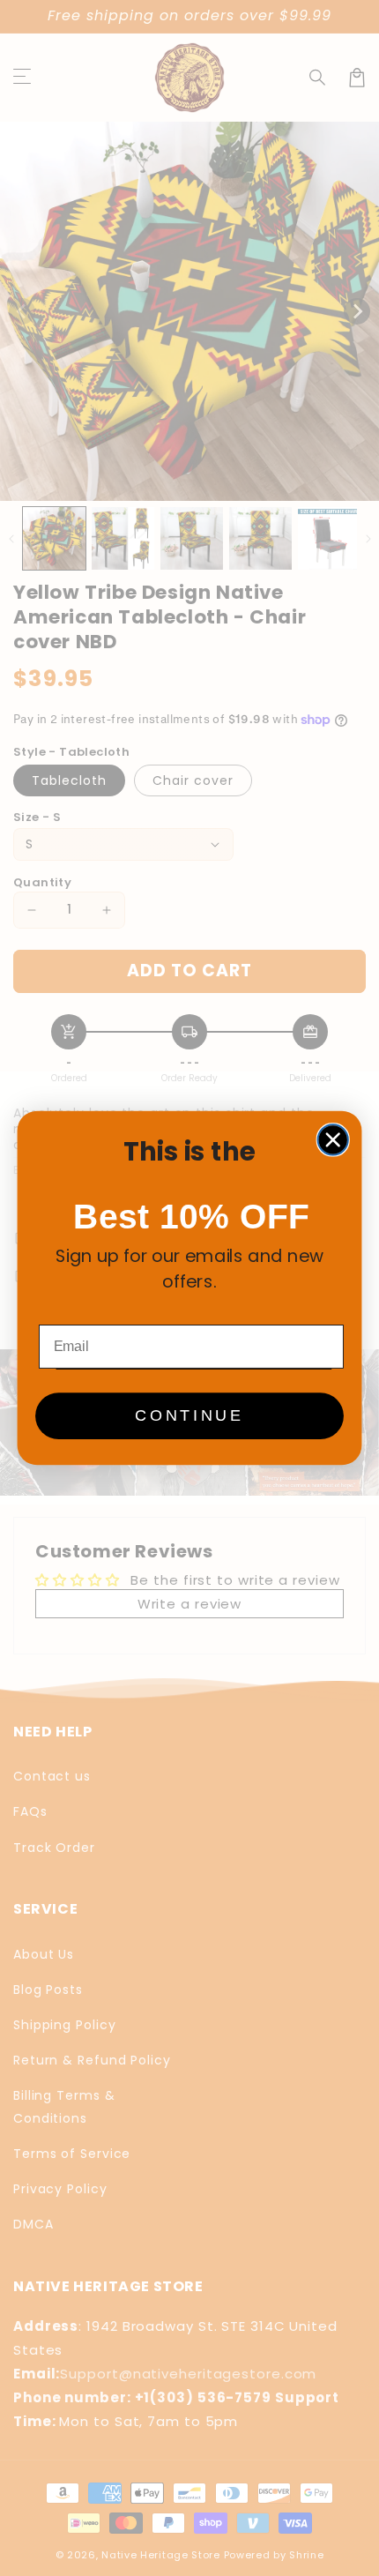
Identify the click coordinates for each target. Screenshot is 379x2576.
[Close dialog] (333, 1139)
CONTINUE (189, 1416)
